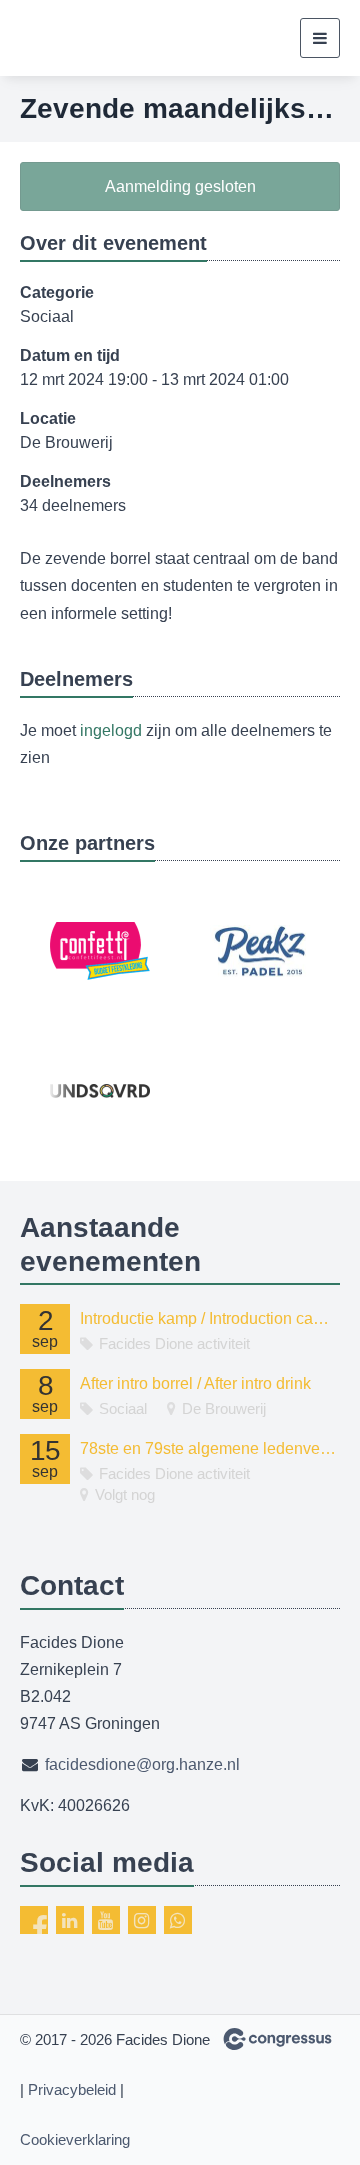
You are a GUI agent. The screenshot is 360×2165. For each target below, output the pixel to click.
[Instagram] (142, 1920)
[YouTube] (106, 1920)
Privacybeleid (72, 2089)
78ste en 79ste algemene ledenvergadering (210, 1448)
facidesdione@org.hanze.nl (142, 1764)
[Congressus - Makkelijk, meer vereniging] (277, 2039)
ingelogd (111, 730)
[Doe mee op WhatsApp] (178, 1920)
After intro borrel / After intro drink (195, 1383)
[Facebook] (34, 1920)
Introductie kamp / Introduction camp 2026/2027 (210, 1318)
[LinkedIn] (70, 1920)
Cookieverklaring (75, 2139)
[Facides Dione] (95, 38)
